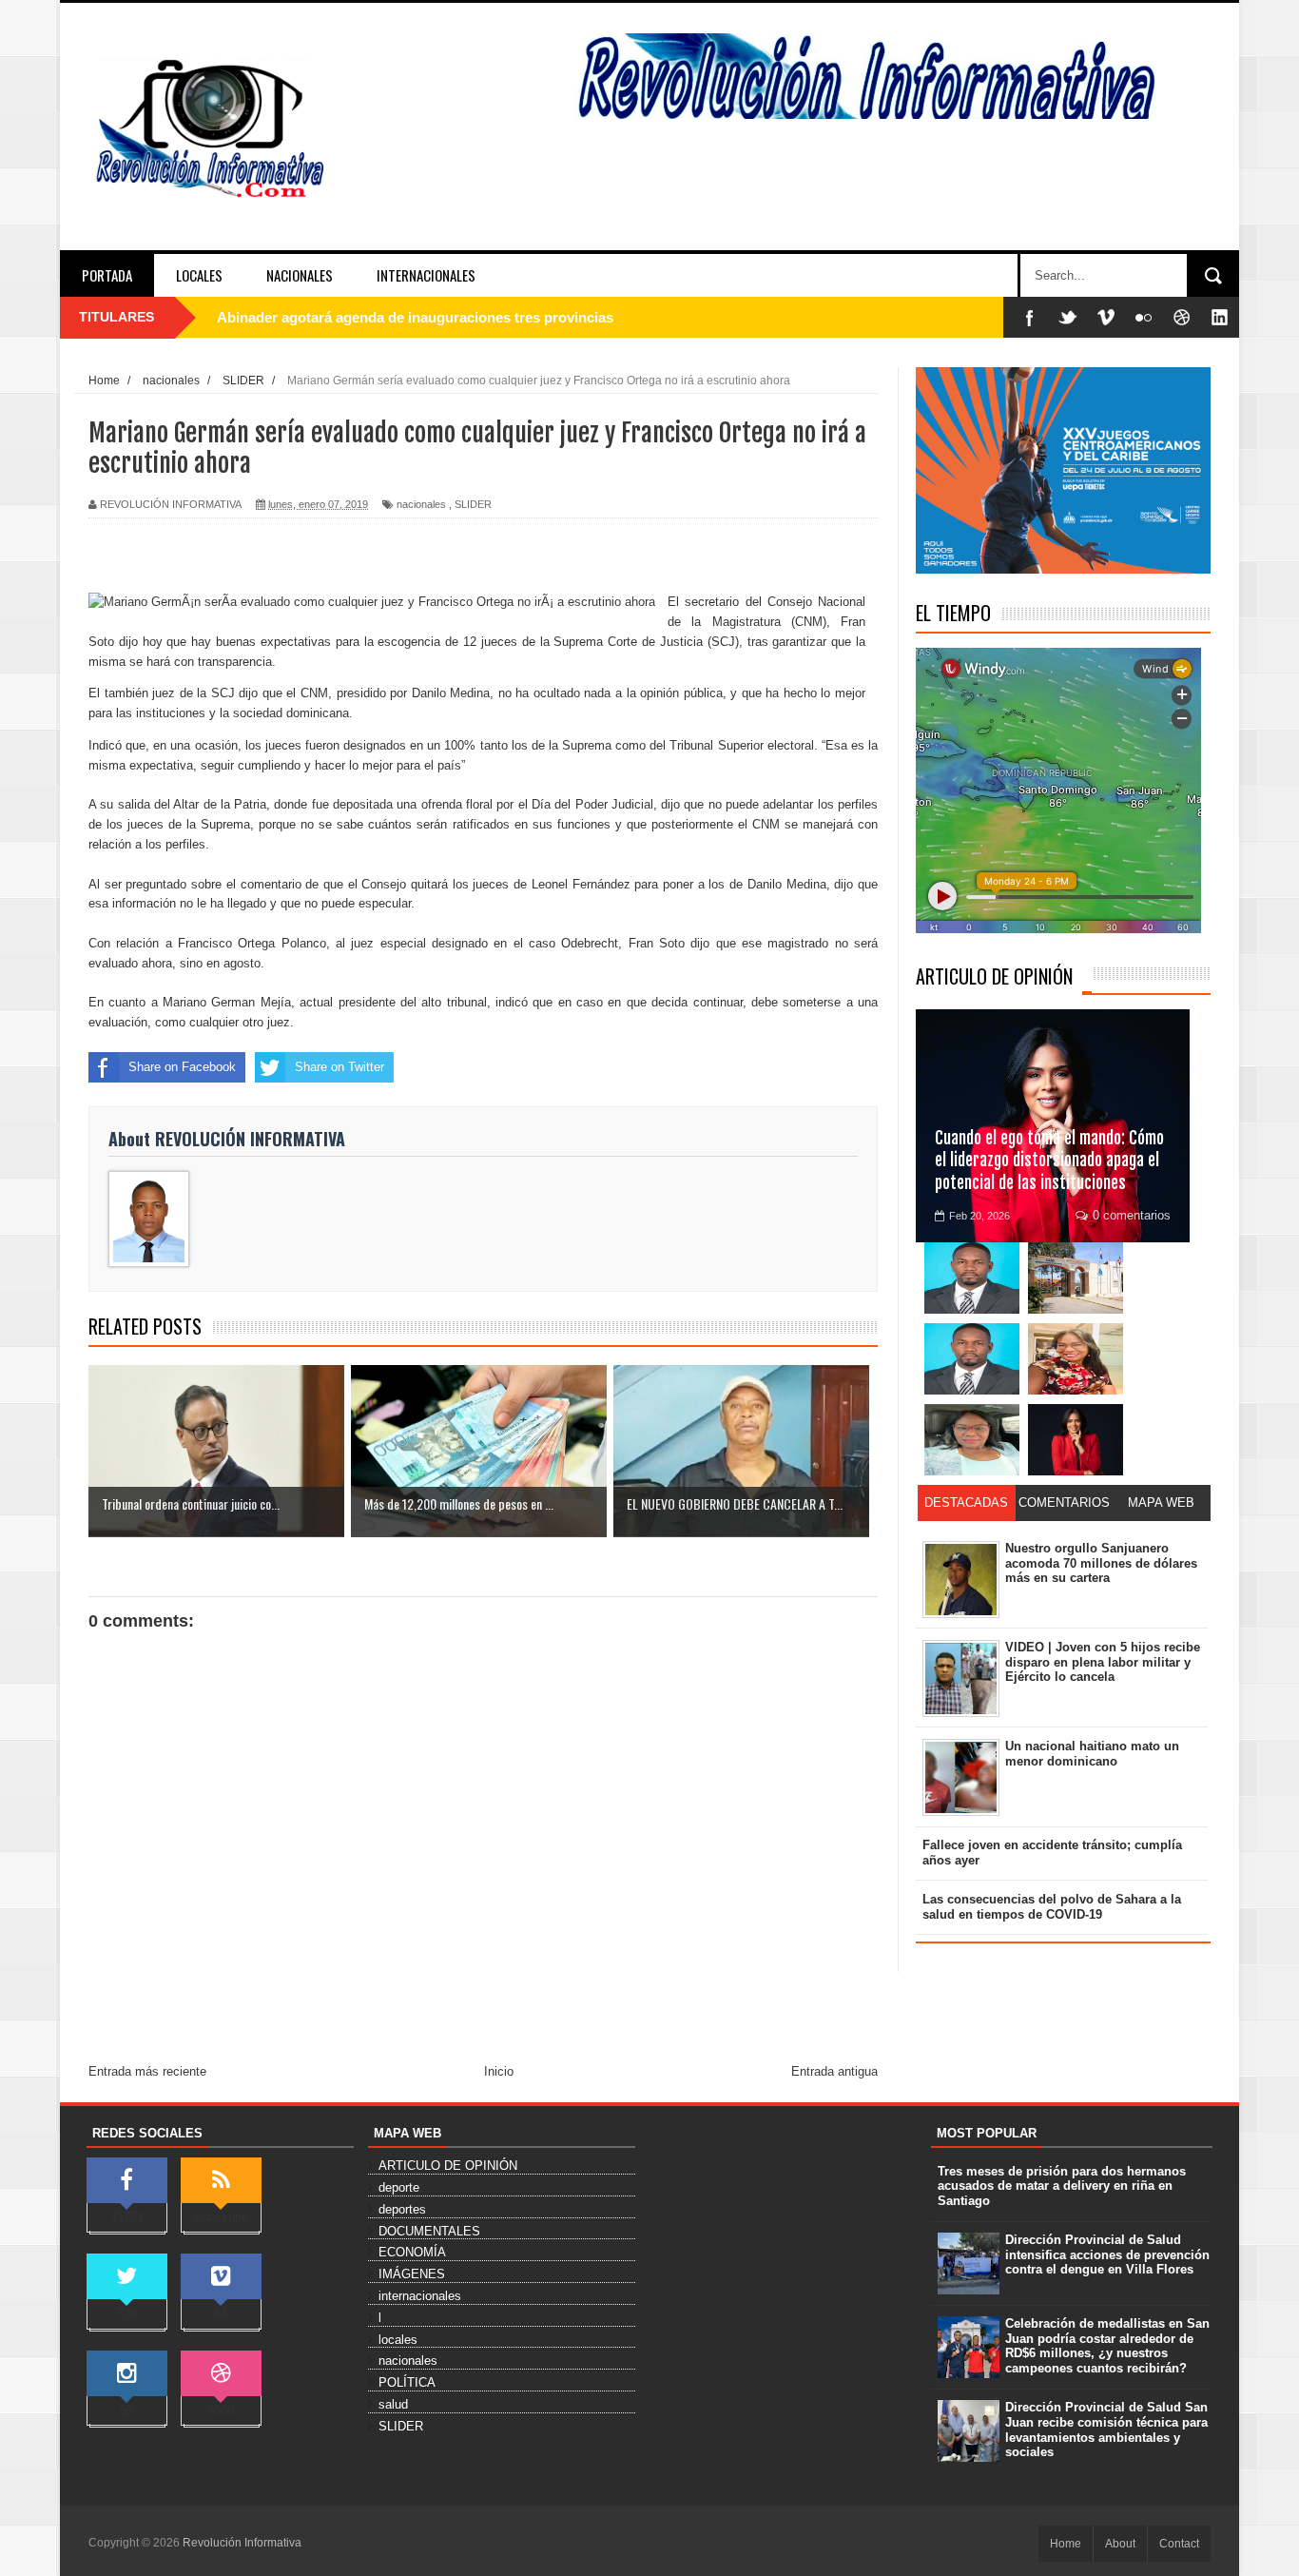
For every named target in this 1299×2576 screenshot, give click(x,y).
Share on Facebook (182, 1067)
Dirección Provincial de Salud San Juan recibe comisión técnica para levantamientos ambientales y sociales (1106, 2430)
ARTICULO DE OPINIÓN (994, 976)
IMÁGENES (412, 2274)
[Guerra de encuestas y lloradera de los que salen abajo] (972, 1278)
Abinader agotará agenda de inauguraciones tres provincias (415, 317)
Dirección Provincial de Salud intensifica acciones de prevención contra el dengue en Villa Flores (1107, 2254)
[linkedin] (1220, 317)
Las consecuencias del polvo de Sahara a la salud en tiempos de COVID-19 (1052, 1907)
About (1120, 2544)
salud (393, 2404)
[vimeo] (1106, 317)
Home (1066, 2544)
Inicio (499, 2071)
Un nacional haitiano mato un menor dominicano (1092, 1754)
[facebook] (1030, 317)
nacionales (421, 504)
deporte (399, 2187)
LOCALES (199, 275)
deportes (402, 2209)
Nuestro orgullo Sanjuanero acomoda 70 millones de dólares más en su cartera (1101, 1563)
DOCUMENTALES (429, 2231)
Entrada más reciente (147, 2071)
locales (398, 2340)
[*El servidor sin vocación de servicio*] (972, 1359)
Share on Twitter (339, 1067)
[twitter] (1068, 317)
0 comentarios (1132, 1215)
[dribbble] (1182, 317)
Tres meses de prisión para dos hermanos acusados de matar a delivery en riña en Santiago (1062, 2186)
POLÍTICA (407, 2382)
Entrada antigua (834, 2071)
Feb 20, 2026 (979, 1216)
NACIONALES (300, 275)
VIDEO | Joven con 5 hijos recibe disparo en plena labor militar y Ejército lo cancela (1103, 1662)
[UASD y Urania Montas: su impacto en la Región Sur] (1076, 1278)
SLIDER (473, 504)
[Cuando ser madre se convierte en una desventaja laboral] (1076, 1440)
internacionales (420, 2296)
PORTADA (107, 275)
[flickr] (1144, 317)
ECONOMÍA (412, 2252)
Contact (1179, 2544)
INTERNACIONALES (426, 275)
